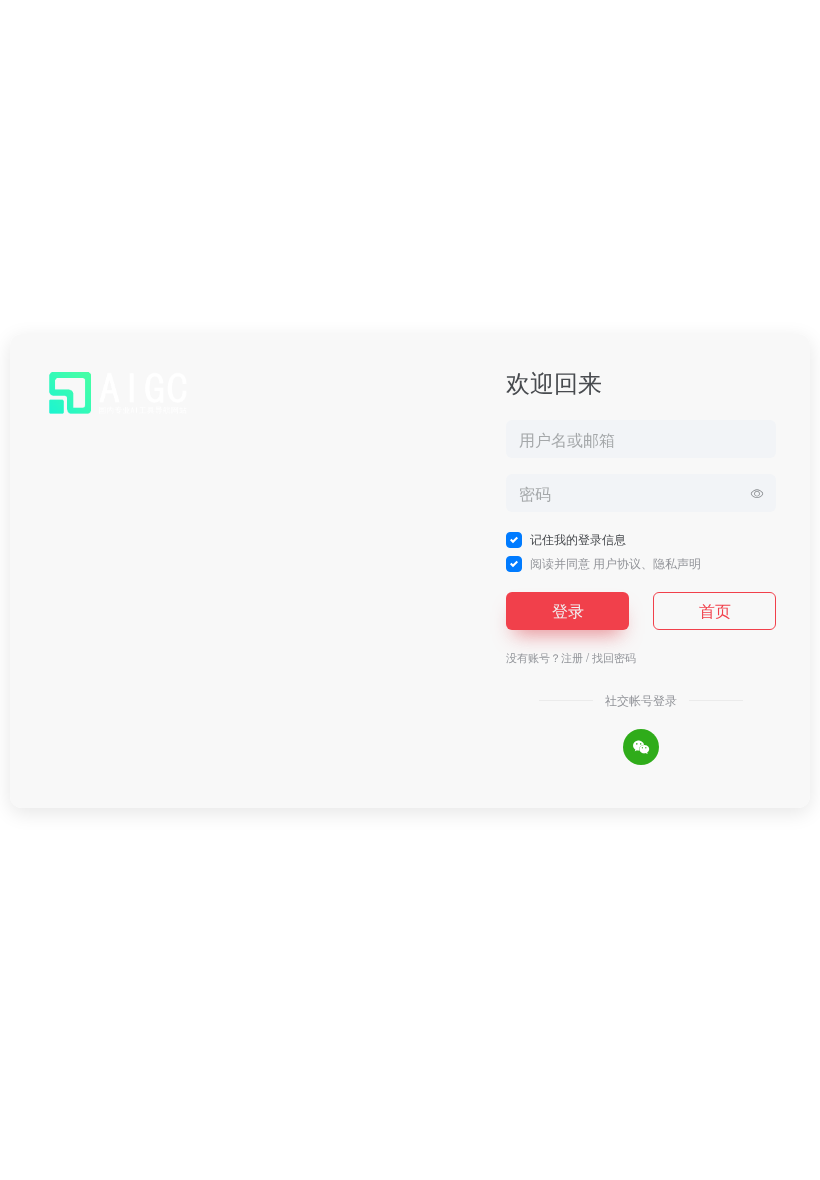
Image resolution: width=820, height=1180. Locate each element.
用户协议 (617, 562)
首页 (715, 610)
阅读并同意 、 (615, 562)
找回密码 (614, 657)
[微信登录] (641, 747)
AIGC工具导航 (388, 1160)
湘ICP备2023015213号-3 (498, 1160)
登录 (568, 610)
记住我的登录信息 (578, 538)
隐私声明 (677, 562)
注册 (572, 657)
